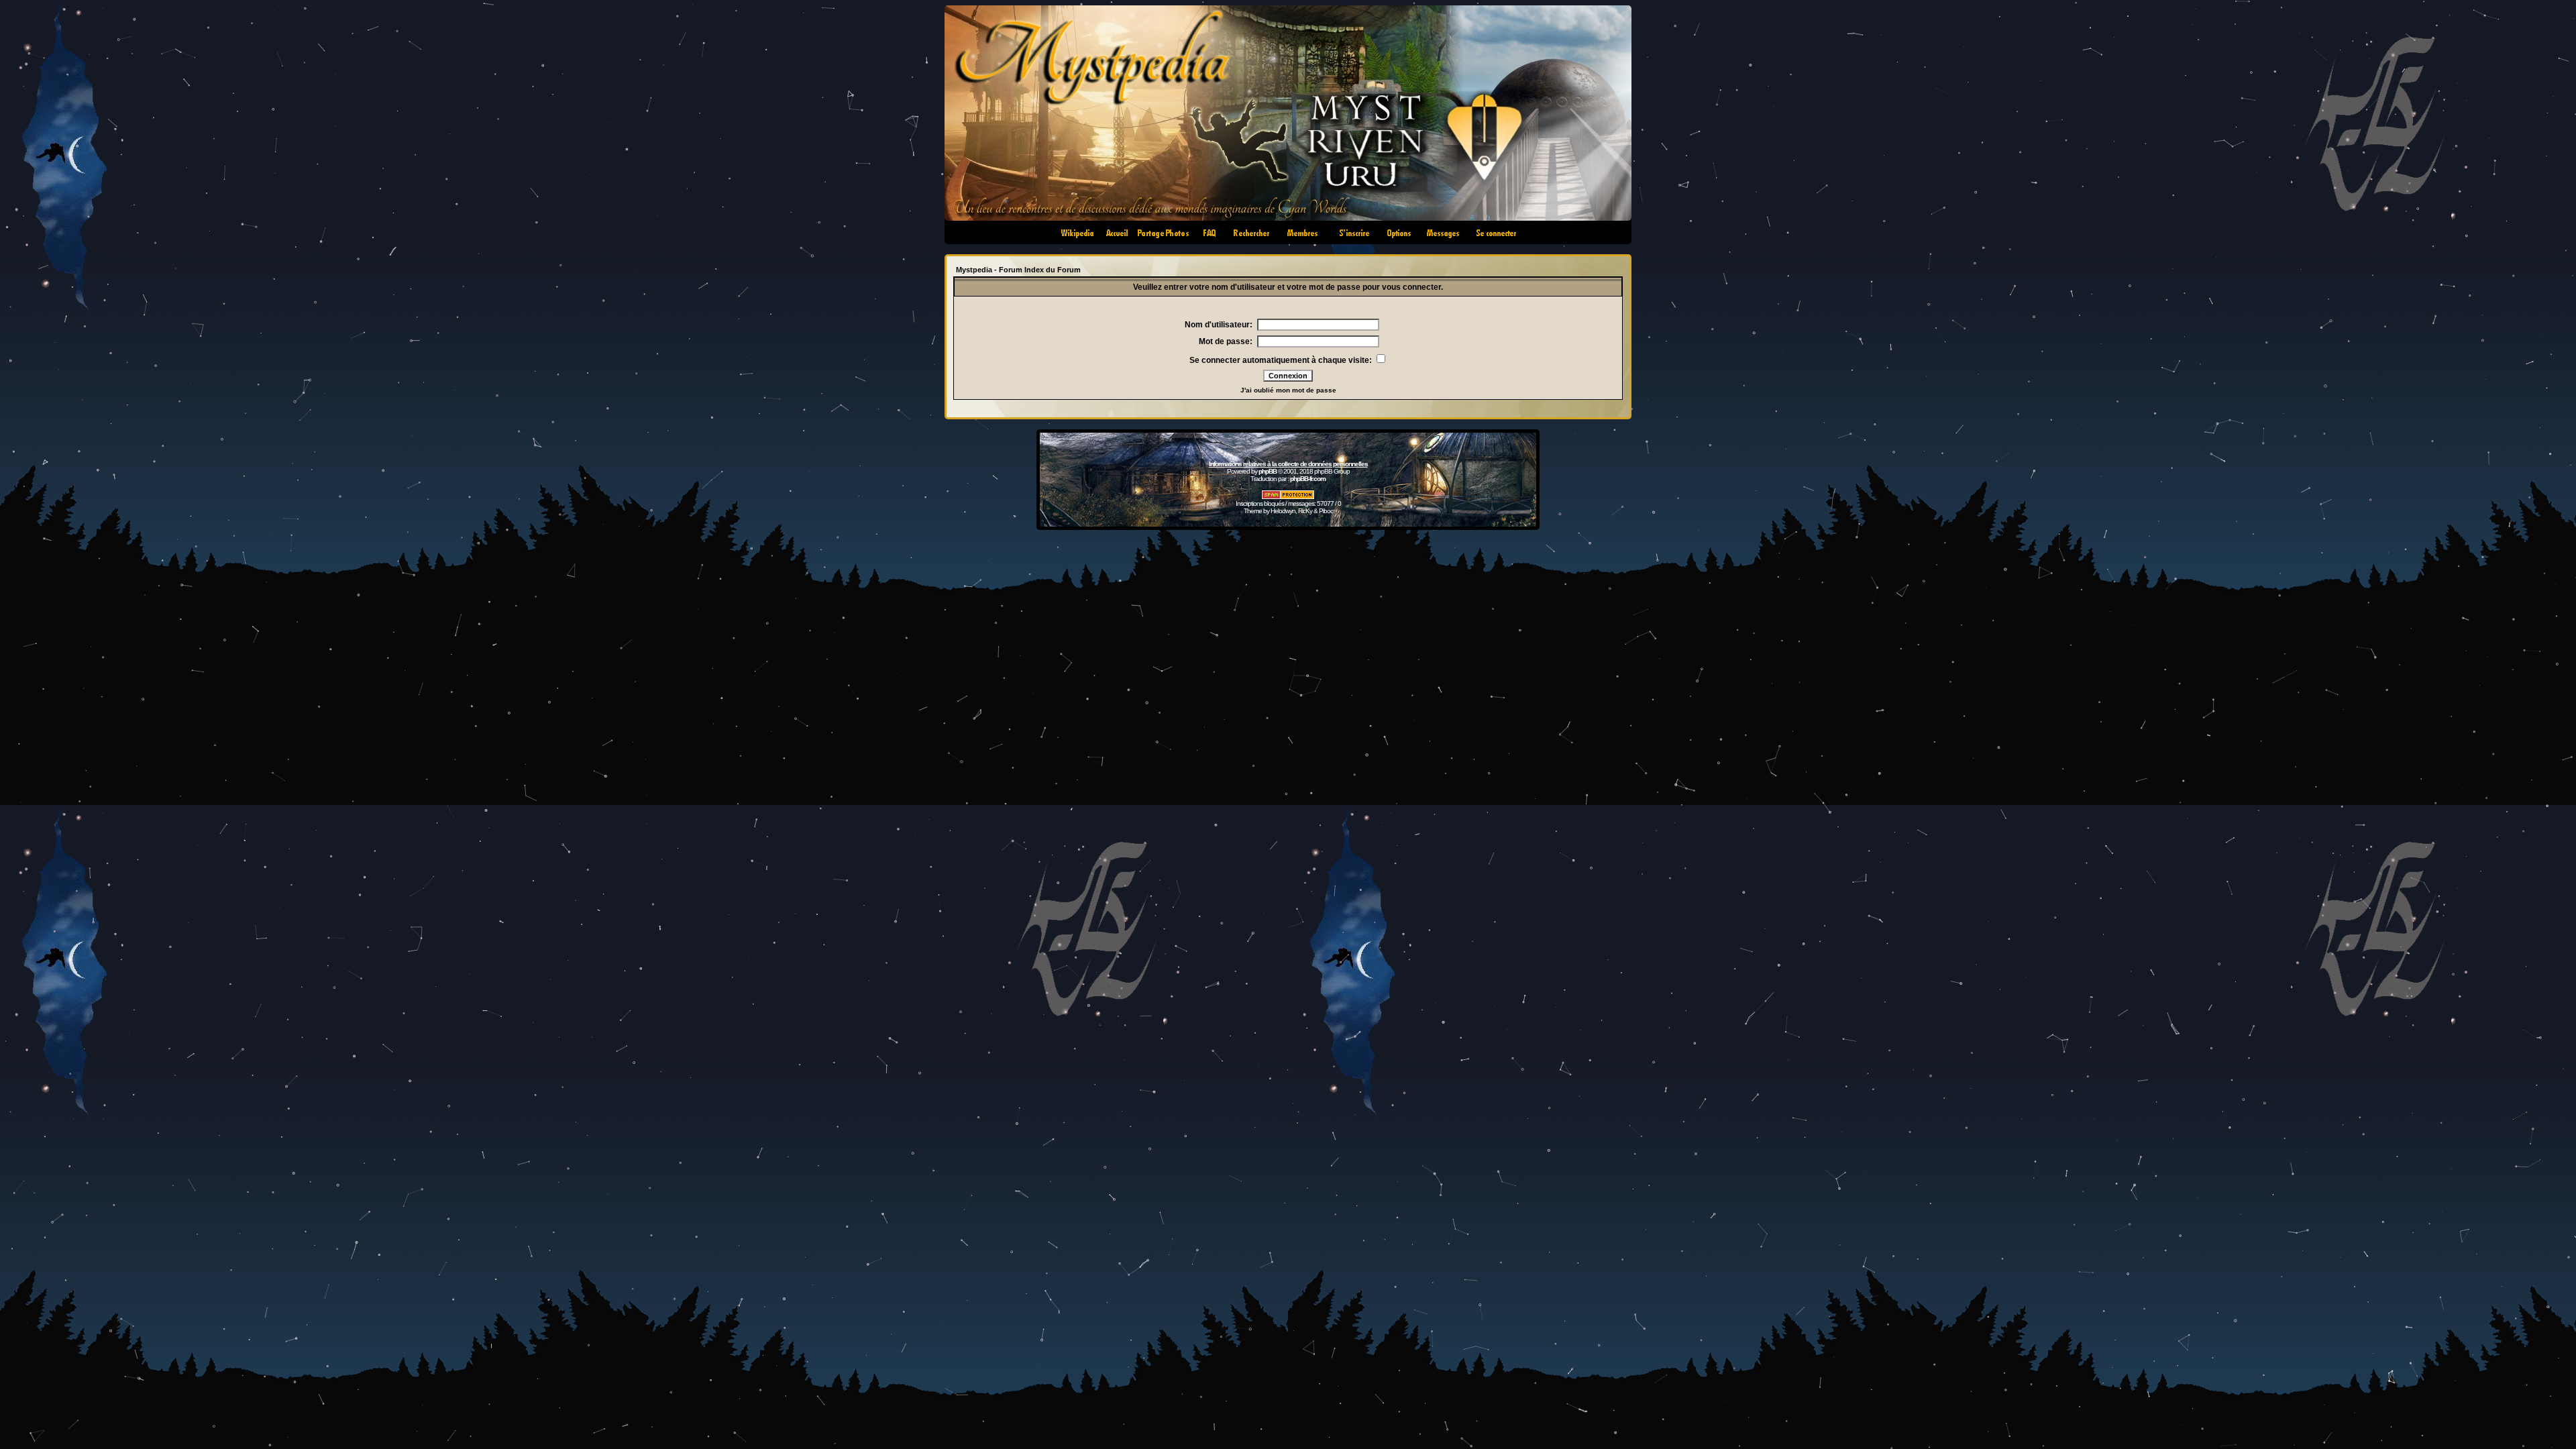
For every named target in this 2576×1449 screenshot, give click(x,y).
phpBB (1268, 471)
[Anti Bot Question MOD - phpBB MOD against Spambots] (1288, 497)
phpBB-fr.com (1308, 479)
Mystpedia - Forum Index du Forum (1018, 270)
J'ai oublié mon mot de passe (1288, 390)
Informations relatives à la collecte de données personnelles (1288, 464)
